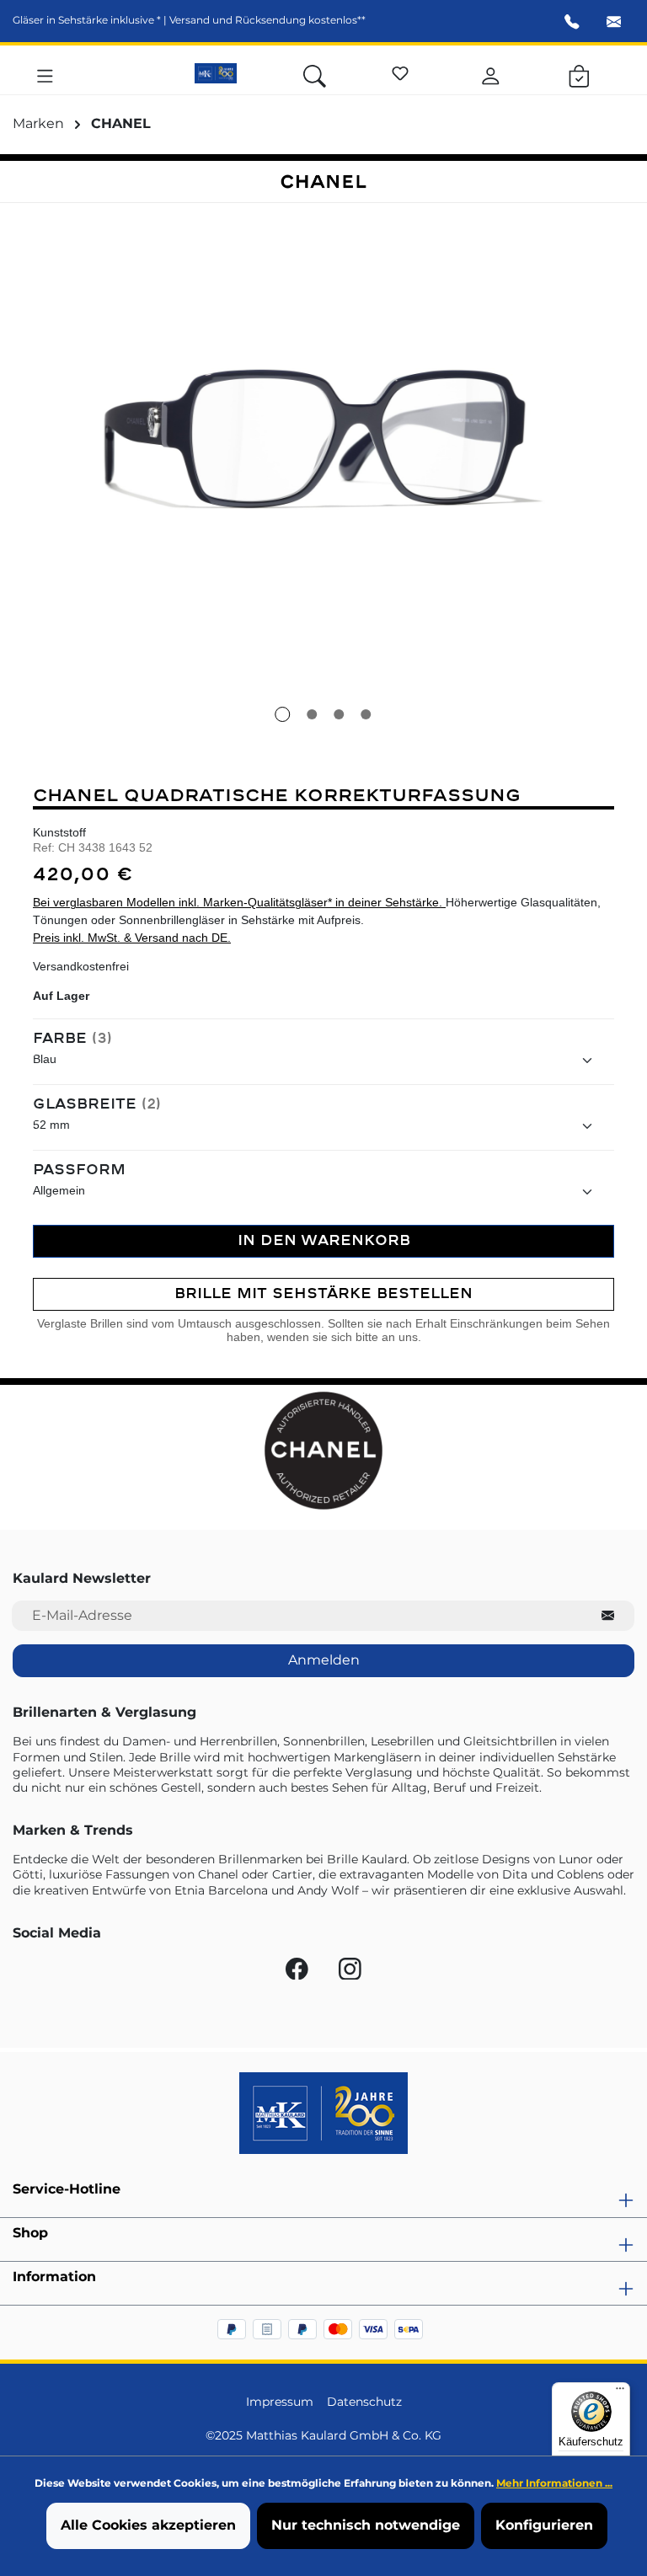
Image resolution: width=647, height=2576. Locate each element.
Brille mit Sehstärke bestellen (323, 1293)
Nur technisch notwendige (366, 2525)
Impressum (280, 2402)
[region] (323, 473)
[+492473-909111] (572, 24)
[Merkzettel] (400, 71)
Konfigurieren (544, 2525)
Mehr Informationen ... (554, 2483)
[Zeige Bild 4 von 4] (366, 714)
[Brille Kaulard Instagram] (350, 1973)
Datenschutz (364, 2402)
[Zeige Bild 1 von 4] (283, 714)
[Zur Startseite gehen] (216, 73)
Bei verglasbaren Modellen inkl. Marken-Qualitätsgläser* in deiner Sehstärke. (239, 903)
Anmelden (324, 1660)
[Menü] (45, 73)
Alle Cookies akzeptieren (148, 2525)
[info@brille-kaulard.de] (614, 24)
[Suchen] (315, 73)
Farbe (72, 1039)
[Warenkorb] (579, 73)
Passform (79, 1170)
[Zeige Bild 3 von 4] (340, 714)
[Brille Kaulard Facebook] (299, 1973)
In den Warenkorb (324, 1240)
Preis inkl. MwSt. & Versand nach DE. (132, 938)
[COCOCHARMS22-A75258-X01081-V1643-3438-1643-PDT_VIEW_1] (323, 439)
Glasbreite (97, 1104)
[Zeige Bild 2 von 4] (313, 714)
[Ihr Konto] (491, 73)
